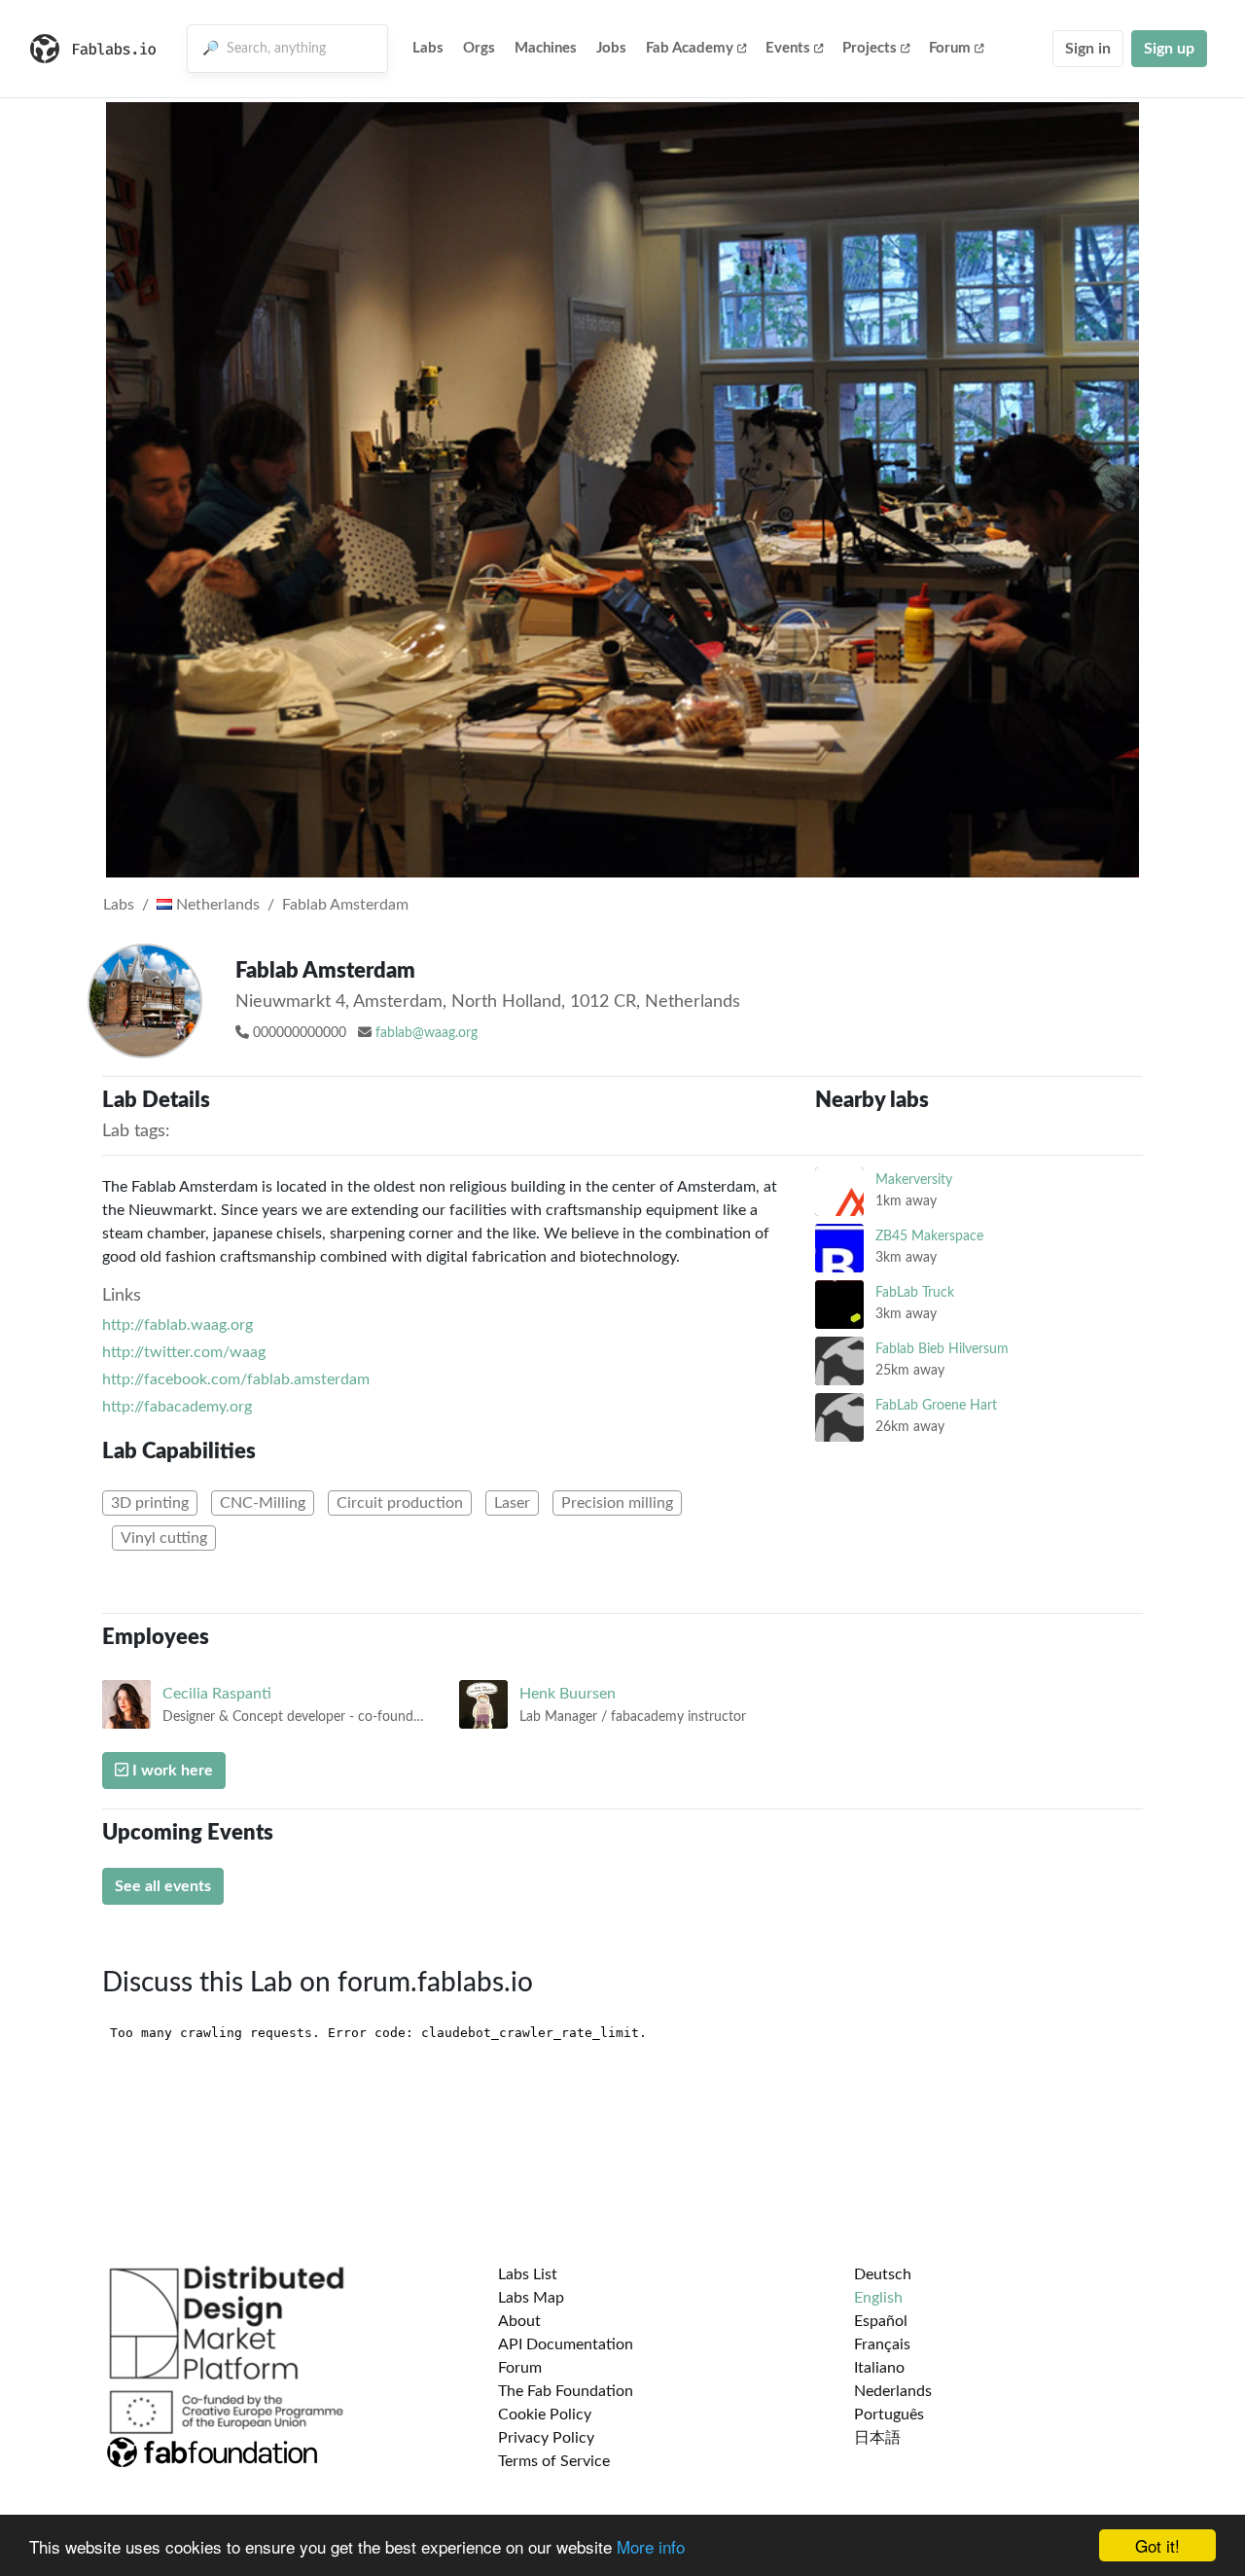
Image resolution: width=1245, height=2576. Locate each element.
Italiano (879, 2368)
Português (889, 2415)
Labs (428, 48)
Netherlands (216, 905)
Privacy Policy (546, 2438)
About (519, 2321)
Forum (950, 48)
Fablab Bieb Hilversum (942, 1349)
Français (882, 2344)
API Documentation (566, 2344)
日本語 (877, 2438)
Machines (546, 48)
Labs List (528, 2274)
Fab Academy (690, 48)
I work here (171, 1771)
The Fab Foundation (566, 2391)
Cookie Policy (545, 2415)
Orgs (479, 48)
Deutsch (883, 2274)
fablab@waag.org (427, 1033)
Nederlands (893, 2391)
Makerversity (914, 1180)
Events (788, 48)
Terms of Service (554, 2461)
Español (881, 2321)
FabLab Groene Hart (936, 1405)
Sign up (1169, 49)
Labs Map (531, 2298)
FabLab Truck (915, 1292)
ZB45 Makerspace (929, 1236)
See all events (163, 1886)
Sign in (1088, 49)
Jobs (611, 48)
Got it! (1157, 2545)
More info (651, 2546)
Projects (870, 48)
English (878, 2298)
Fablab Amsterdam (345, 905)
